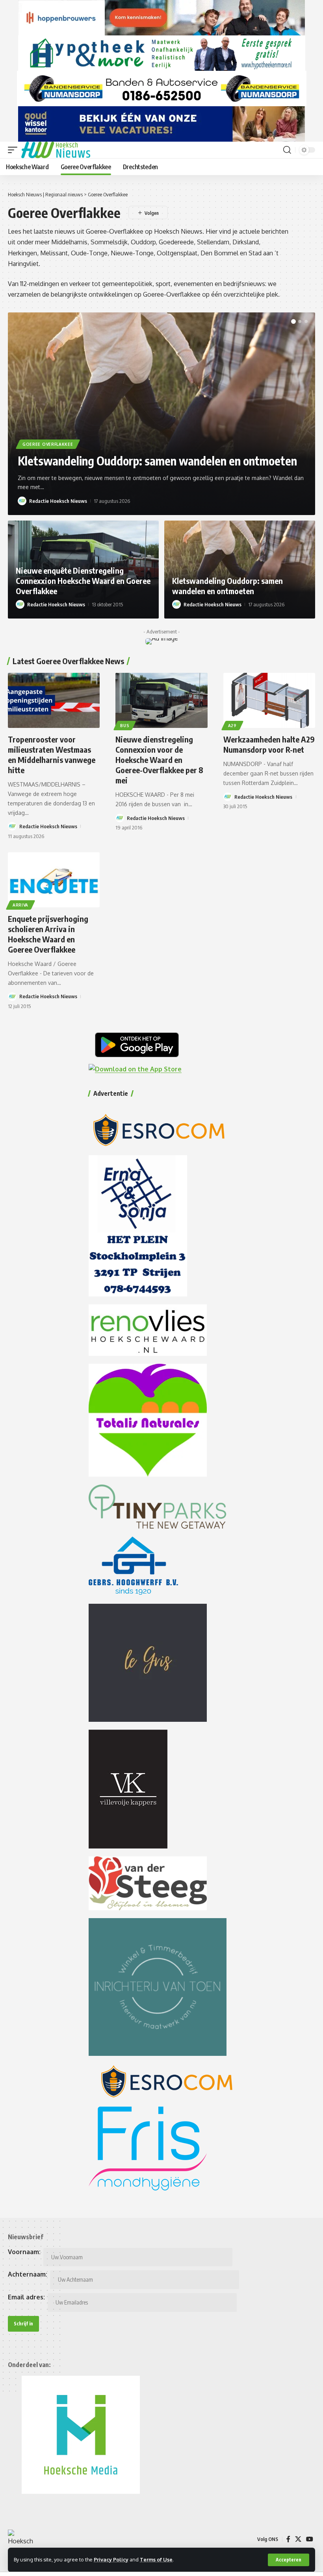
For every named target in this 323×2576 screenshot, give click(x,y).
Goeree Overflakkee (48, 444)
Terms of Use (156, 2559)
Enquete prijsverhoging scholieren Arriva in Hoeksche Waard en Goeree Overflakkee (48, 934)
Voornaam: (24, 2252)
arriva (20, 905)
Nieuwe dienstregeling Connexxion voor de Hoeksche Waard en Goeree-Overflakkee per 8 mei (159, 760)
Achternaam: (28, 2274)
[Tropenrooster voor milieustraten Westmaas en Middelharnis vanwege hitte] (54, 700)
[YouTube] (310, 2539)
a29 (232, 726)
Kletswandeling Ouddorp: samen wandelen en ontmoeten (157, 461)
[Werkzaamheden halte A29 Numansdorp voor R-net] (269, 700)
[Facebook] (288, 2539)
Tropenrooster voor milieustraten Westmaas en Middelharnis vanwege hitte (52, 754)
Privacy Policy (111, 2559)
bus (125, 726)
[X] (298, 2539)
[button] (289, 2560)
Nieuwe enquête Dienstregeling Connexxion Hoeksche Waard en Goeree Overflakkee (83, 581)
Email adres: (26, 2297)
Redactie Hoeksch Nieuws (58, 501)
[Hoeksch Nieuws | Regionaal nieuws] (56, 150)
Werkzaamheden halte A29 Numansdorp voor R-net (269, 744)
